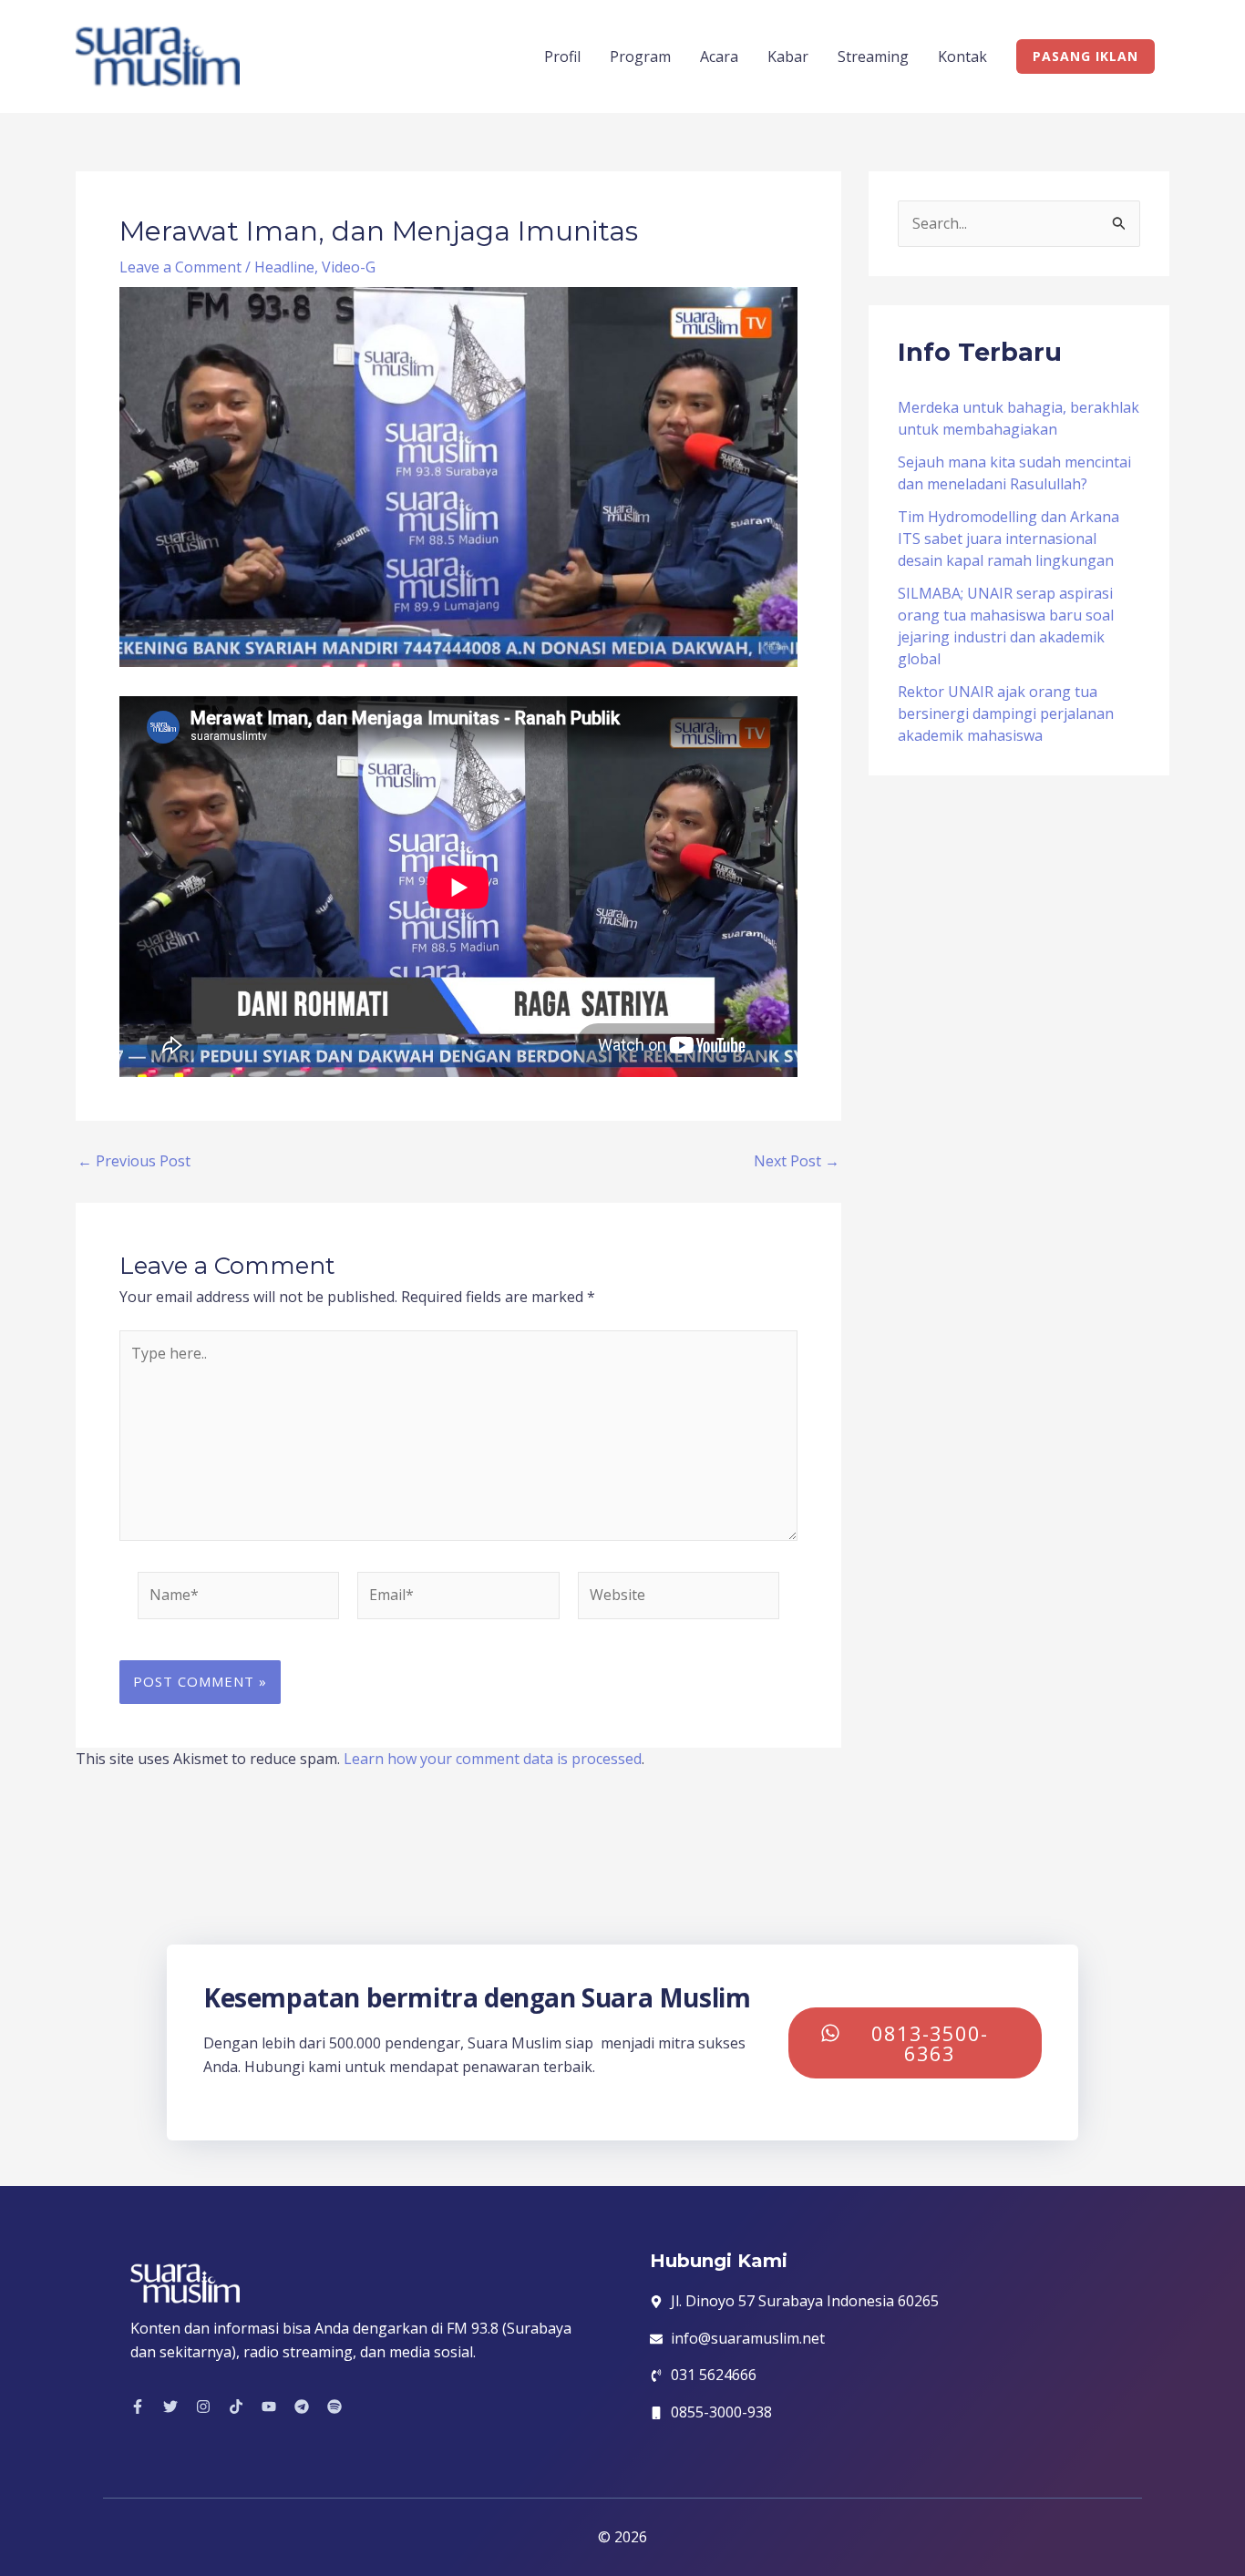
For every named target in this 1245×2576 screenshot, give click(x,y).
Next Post (797, 1161)
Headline (284, 267)
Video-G (349, 267)
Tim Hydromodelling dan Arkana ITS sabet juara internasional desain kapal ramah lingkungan (1008, 539)
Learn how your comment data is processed (493, 1759)
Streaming (873, 56)
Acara (719, 56)
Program (640, 56)
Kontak (962, 56)
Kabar (788, 56)
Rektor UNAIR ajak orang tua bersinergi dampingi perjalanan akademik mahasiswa (1006, 713)
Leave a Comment (180, 267)
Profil (562, 56)
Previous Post (134, 1161)
